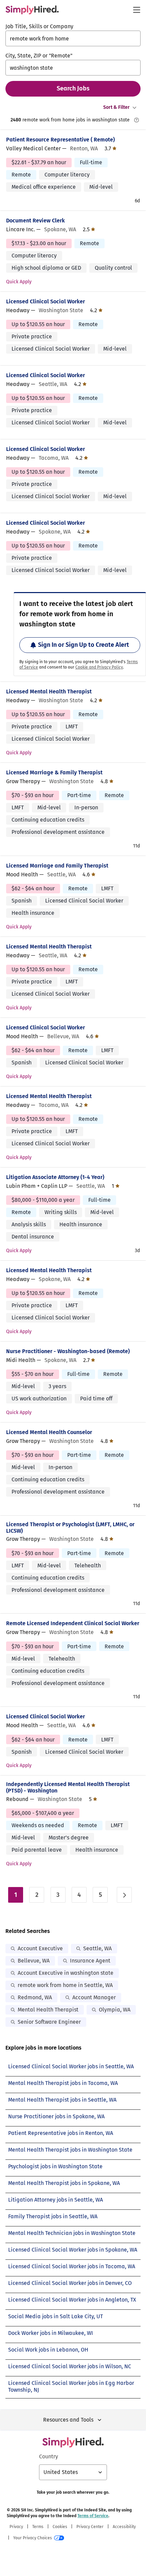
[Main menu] (136, 10)
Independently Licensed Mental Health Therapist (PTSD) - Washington (68, 1787)
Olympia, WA (115, 2010)
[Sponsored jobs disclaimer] (136, 120)
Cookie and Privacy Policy (99, 667)
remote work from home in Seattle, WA (65, 1985)
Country (49, 2456)
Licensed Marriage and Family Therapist (57, 866)
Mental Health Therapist (48, 2010)
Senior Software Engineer (49, 2022)
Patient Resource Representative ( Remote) (60, 140)
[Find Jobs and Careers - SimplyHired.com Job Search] (32, 10)
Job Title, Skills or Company (39, 26)
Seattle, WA (97, 1948)
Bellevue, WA (34, 1961)
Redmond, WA (35, 1997)
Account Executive (40, 1948)
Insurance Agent (90, 1961)
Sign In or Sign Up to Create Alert (84, 645)
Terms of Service (93, 2516)
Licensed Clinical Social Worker (45, 301)
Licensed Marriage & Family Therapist (54, 772)
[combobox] (73, 38)
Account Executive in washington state (66, 1973)
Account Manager (94, 1997)
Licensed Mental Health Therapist (49, 692)
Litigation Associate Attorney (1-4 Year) (55, 1177)
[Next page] (124, 1895)
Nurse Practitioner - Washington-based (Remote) (68, 1351)
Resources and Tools (68, 2420)
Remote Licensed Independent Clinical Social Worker (73, 1623)
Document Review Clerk (35, 221)
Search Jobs (73, 88)
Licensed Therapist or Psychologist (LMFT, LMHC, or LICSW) (70, 1528)
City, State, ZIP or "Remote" (39, 56)
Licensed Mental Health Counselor (49, 1432)
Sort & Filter (116, 107)
